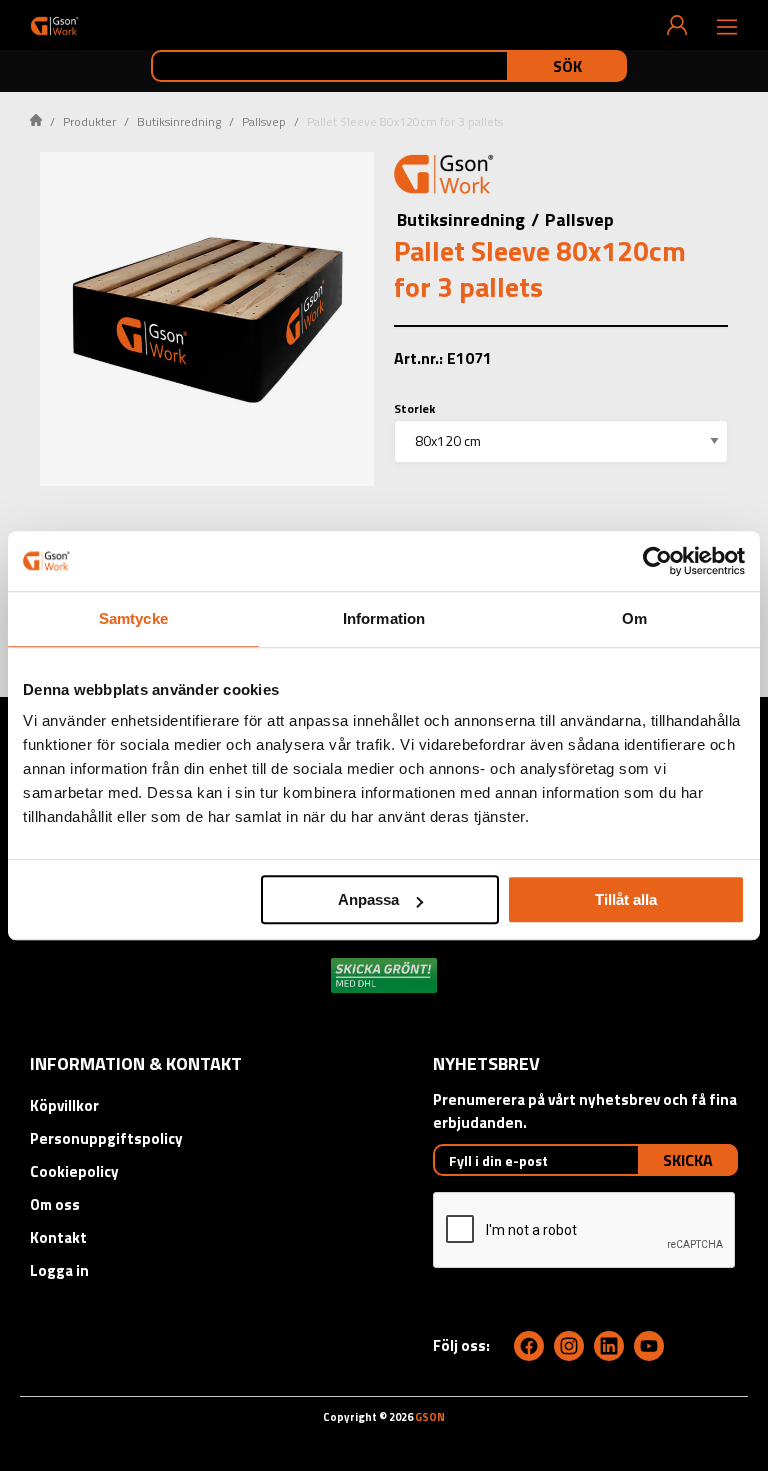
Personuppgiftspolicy (106, 1138)
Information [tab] (384, 618)
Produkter (89, 121)
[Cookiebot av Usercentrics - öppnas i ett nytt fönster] (657, 561)
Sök (567, 66)
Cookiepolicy (74, 1171)
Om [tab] (634, 618)
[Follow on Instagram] (569, 1346)
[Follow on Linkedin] (609, 1346)
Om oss (55, 1204)
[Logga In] (677, 25)
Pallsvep (264, 121)
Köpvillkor (64, 1105)
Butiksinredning (179, 121)
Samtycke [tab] (133, 618)
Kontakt (58, 1237)
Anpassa (368, 899)
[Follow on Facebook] (529, 1346)
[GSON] (54, 25)
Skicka (688, 1160)
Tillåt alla (626, 899)
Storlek (414, 408)
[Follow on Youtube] (649, 1346)
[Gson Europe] (444, 177)
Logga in (59, 1270)
